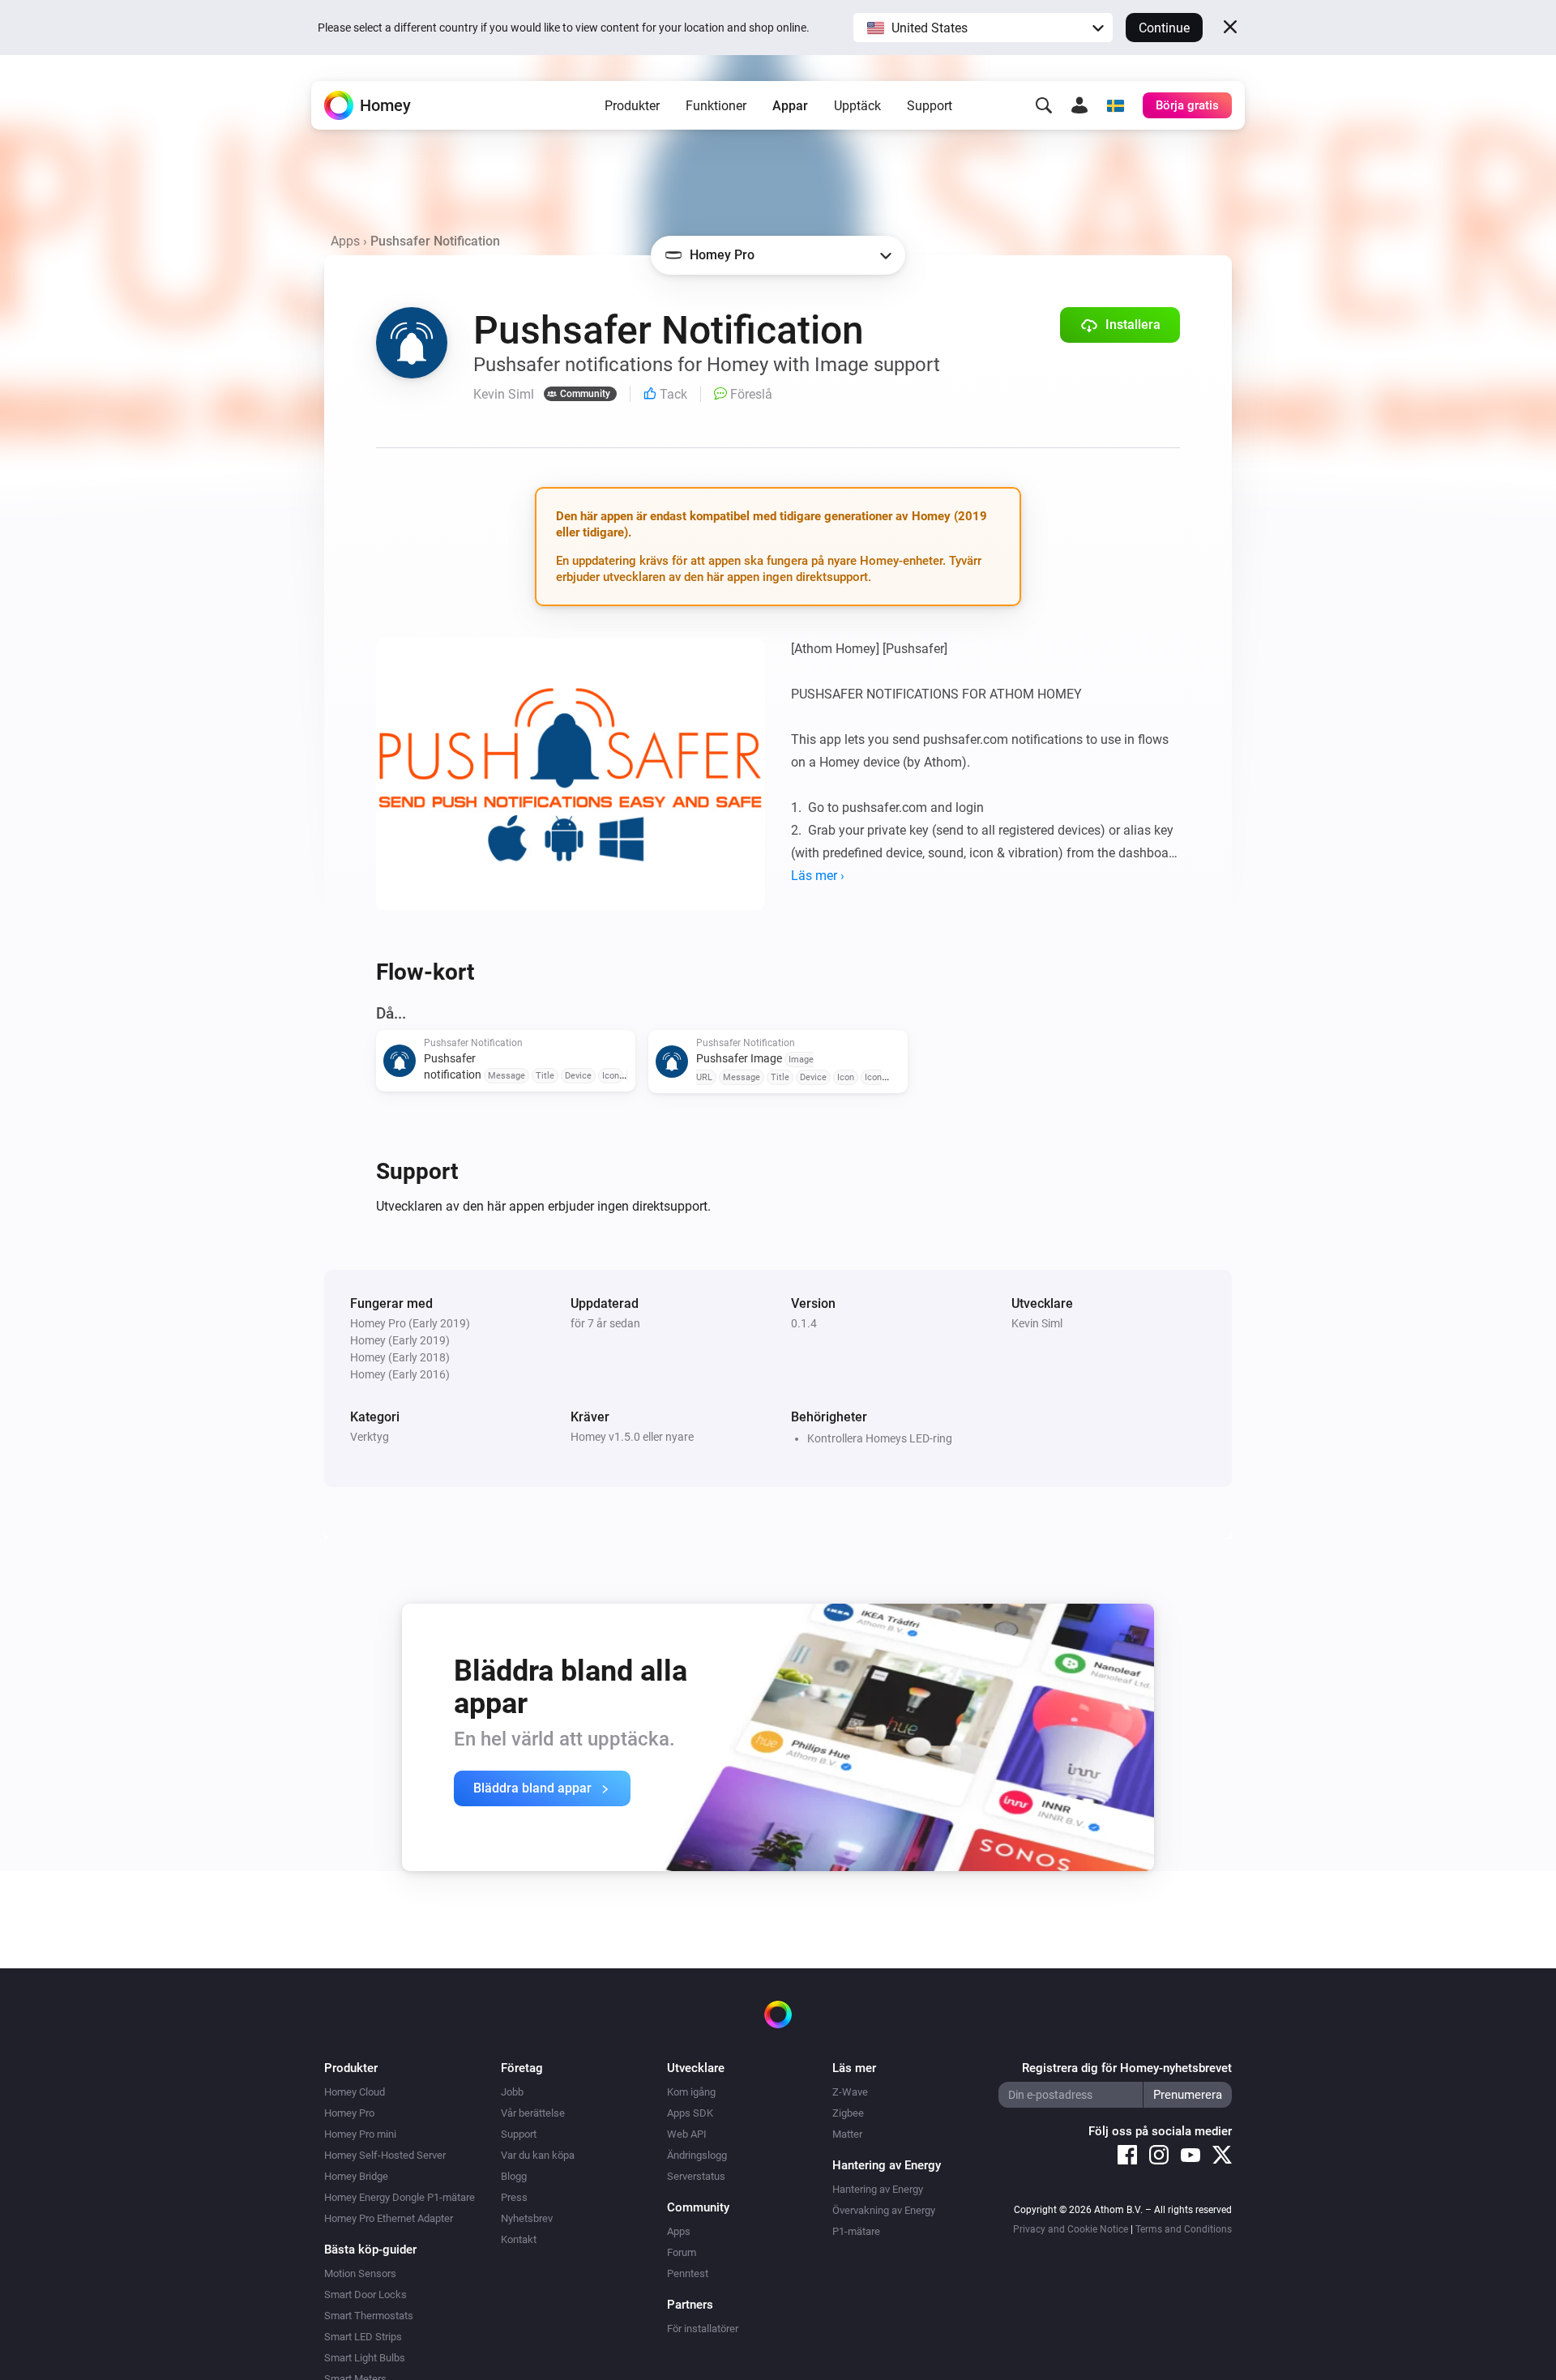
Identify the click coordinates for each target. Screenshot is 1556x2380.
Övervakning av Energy (884, 2210)
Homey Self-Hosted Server (385, 2155)
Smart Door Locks (365, 2295)
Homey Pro (349, 2113)
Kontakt (519, 2239)
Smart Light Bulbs (365, 2358)
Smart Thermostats (369, 2316)
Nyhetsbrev (527, 2218)
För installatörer (703, 2329)
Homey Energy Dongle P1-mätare (400, 2197)
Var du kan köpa (538, 2155)
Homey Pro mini (360, 2134)
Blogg (514, 2176)
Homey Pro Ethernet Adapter (389, 2218)
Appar (790, 106)
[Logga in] (1079, 105)
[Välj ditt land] (1115, 105)
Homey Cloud (355, 2092)
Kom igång (691, 2092)
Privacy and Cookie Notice (1071, 2229)
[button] (983, 28)
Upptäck (857, 106)
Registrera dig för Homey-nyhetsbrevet (1127, 2068)
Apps (345, 241)
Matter (847, 2134)
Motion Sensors (360, 2273)
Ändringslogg (697, 2155)
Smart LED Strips (363, 2337)
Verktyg (370, 1437)
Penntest (688, 2273)
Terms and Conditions (1184, 2229)
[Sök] (1044, 105)
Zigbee (848, 2113)
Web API (687, 2134)
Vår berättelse (533, 2113)
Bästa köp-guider (370, 2250)
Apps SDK (690, 2113)
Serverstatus (696, 2176)
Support (930, 106)
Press (514, 2197)
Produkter (632, 106)
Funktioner (716, 106)
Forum (682, 2252)
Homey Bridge (356, 2176)
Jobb (512, 2092)
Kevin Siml (1037, 1323)
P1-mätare (856, 2231)
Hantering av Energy (878, 2189)
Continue (1164, 28)
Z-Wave (850, 2092)
